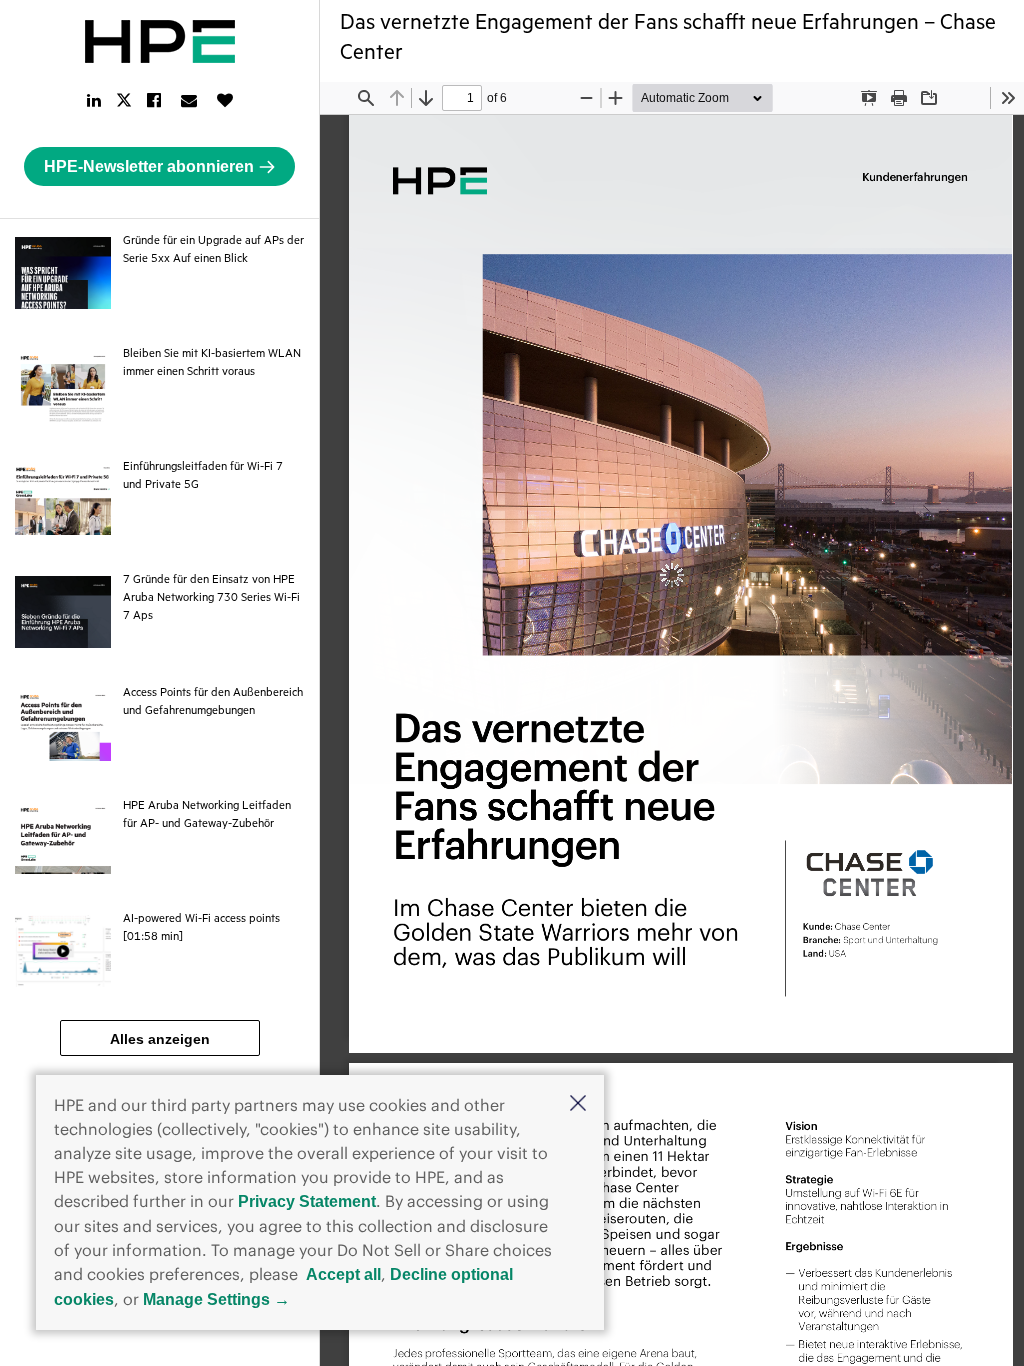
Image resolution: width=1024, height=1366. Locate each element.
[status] (462, 98)
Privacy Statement (307, 1201)
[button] (578, 1105)
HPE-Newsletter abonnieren (149, 166)
